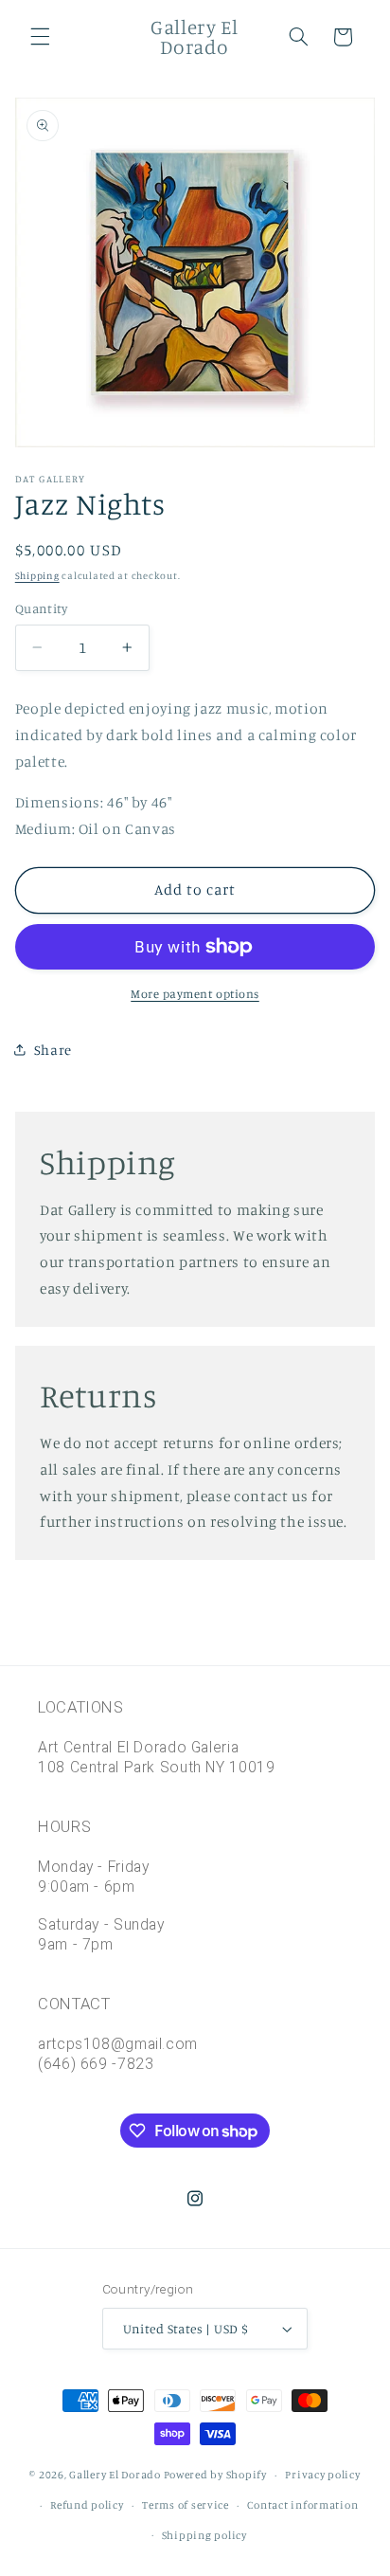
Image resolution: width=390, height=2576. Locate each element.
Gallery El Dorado (115, 2475)
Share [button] (53, 1050)
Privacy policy (322, 2475)
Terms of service (186, 2505)
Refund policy (87, 2505)
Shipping (37, 575)
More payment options (195, 994)
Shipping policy (204, 2535)
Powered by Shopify (215, 2475)
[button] (40, 37)
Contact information (302, 2505)
